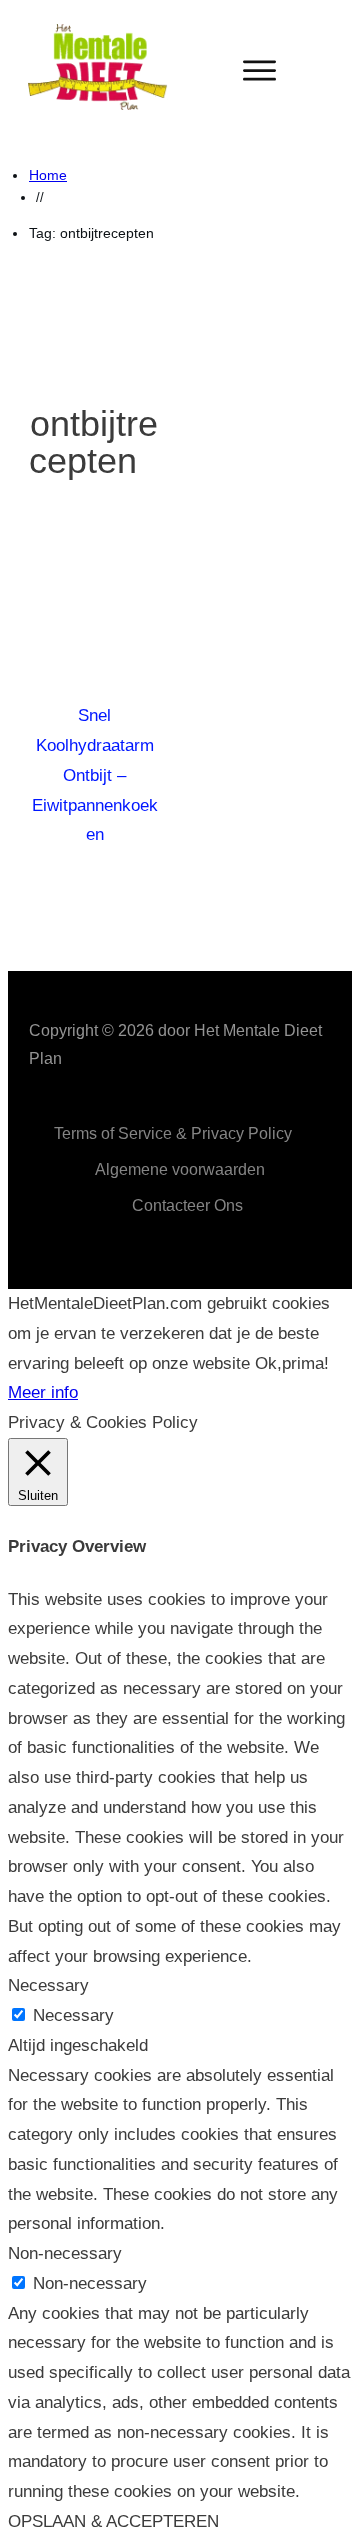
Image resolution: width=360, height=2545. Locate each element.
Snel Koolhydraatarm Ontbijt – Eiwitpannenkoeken (95, 775)
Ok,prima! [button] (292, 1363)
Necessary (73, 2015)
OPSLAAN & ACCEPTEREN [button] (113, 2521)
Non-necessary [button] (65, 2253)
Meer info (43, 1392)
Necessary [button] (48, 1985)
